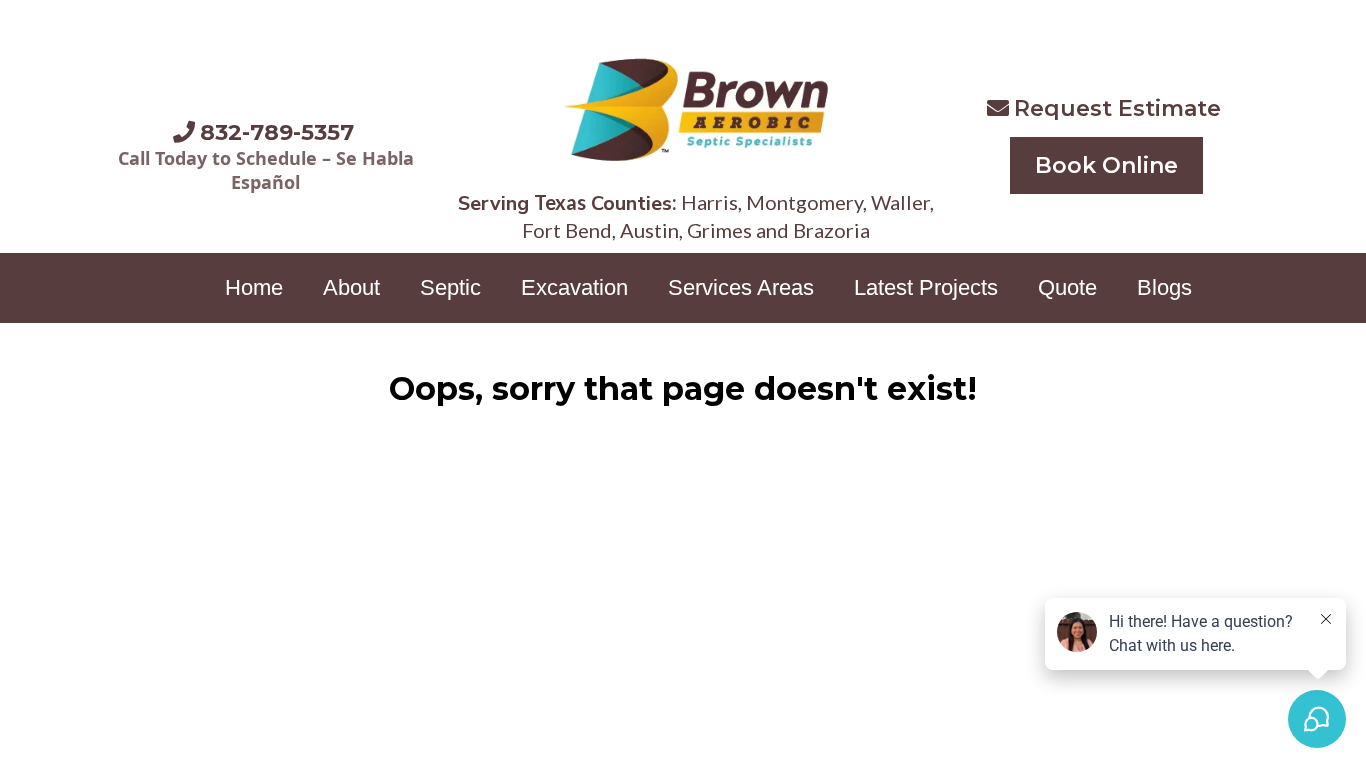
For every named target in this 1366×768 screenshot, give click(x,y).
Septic (450, 287)
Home (254, 287)
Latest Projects (926, 287)
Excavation (574, 287)
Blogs (1164, 287)
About (351, 287)
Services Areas (741, 287)
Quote (1067, 287)
